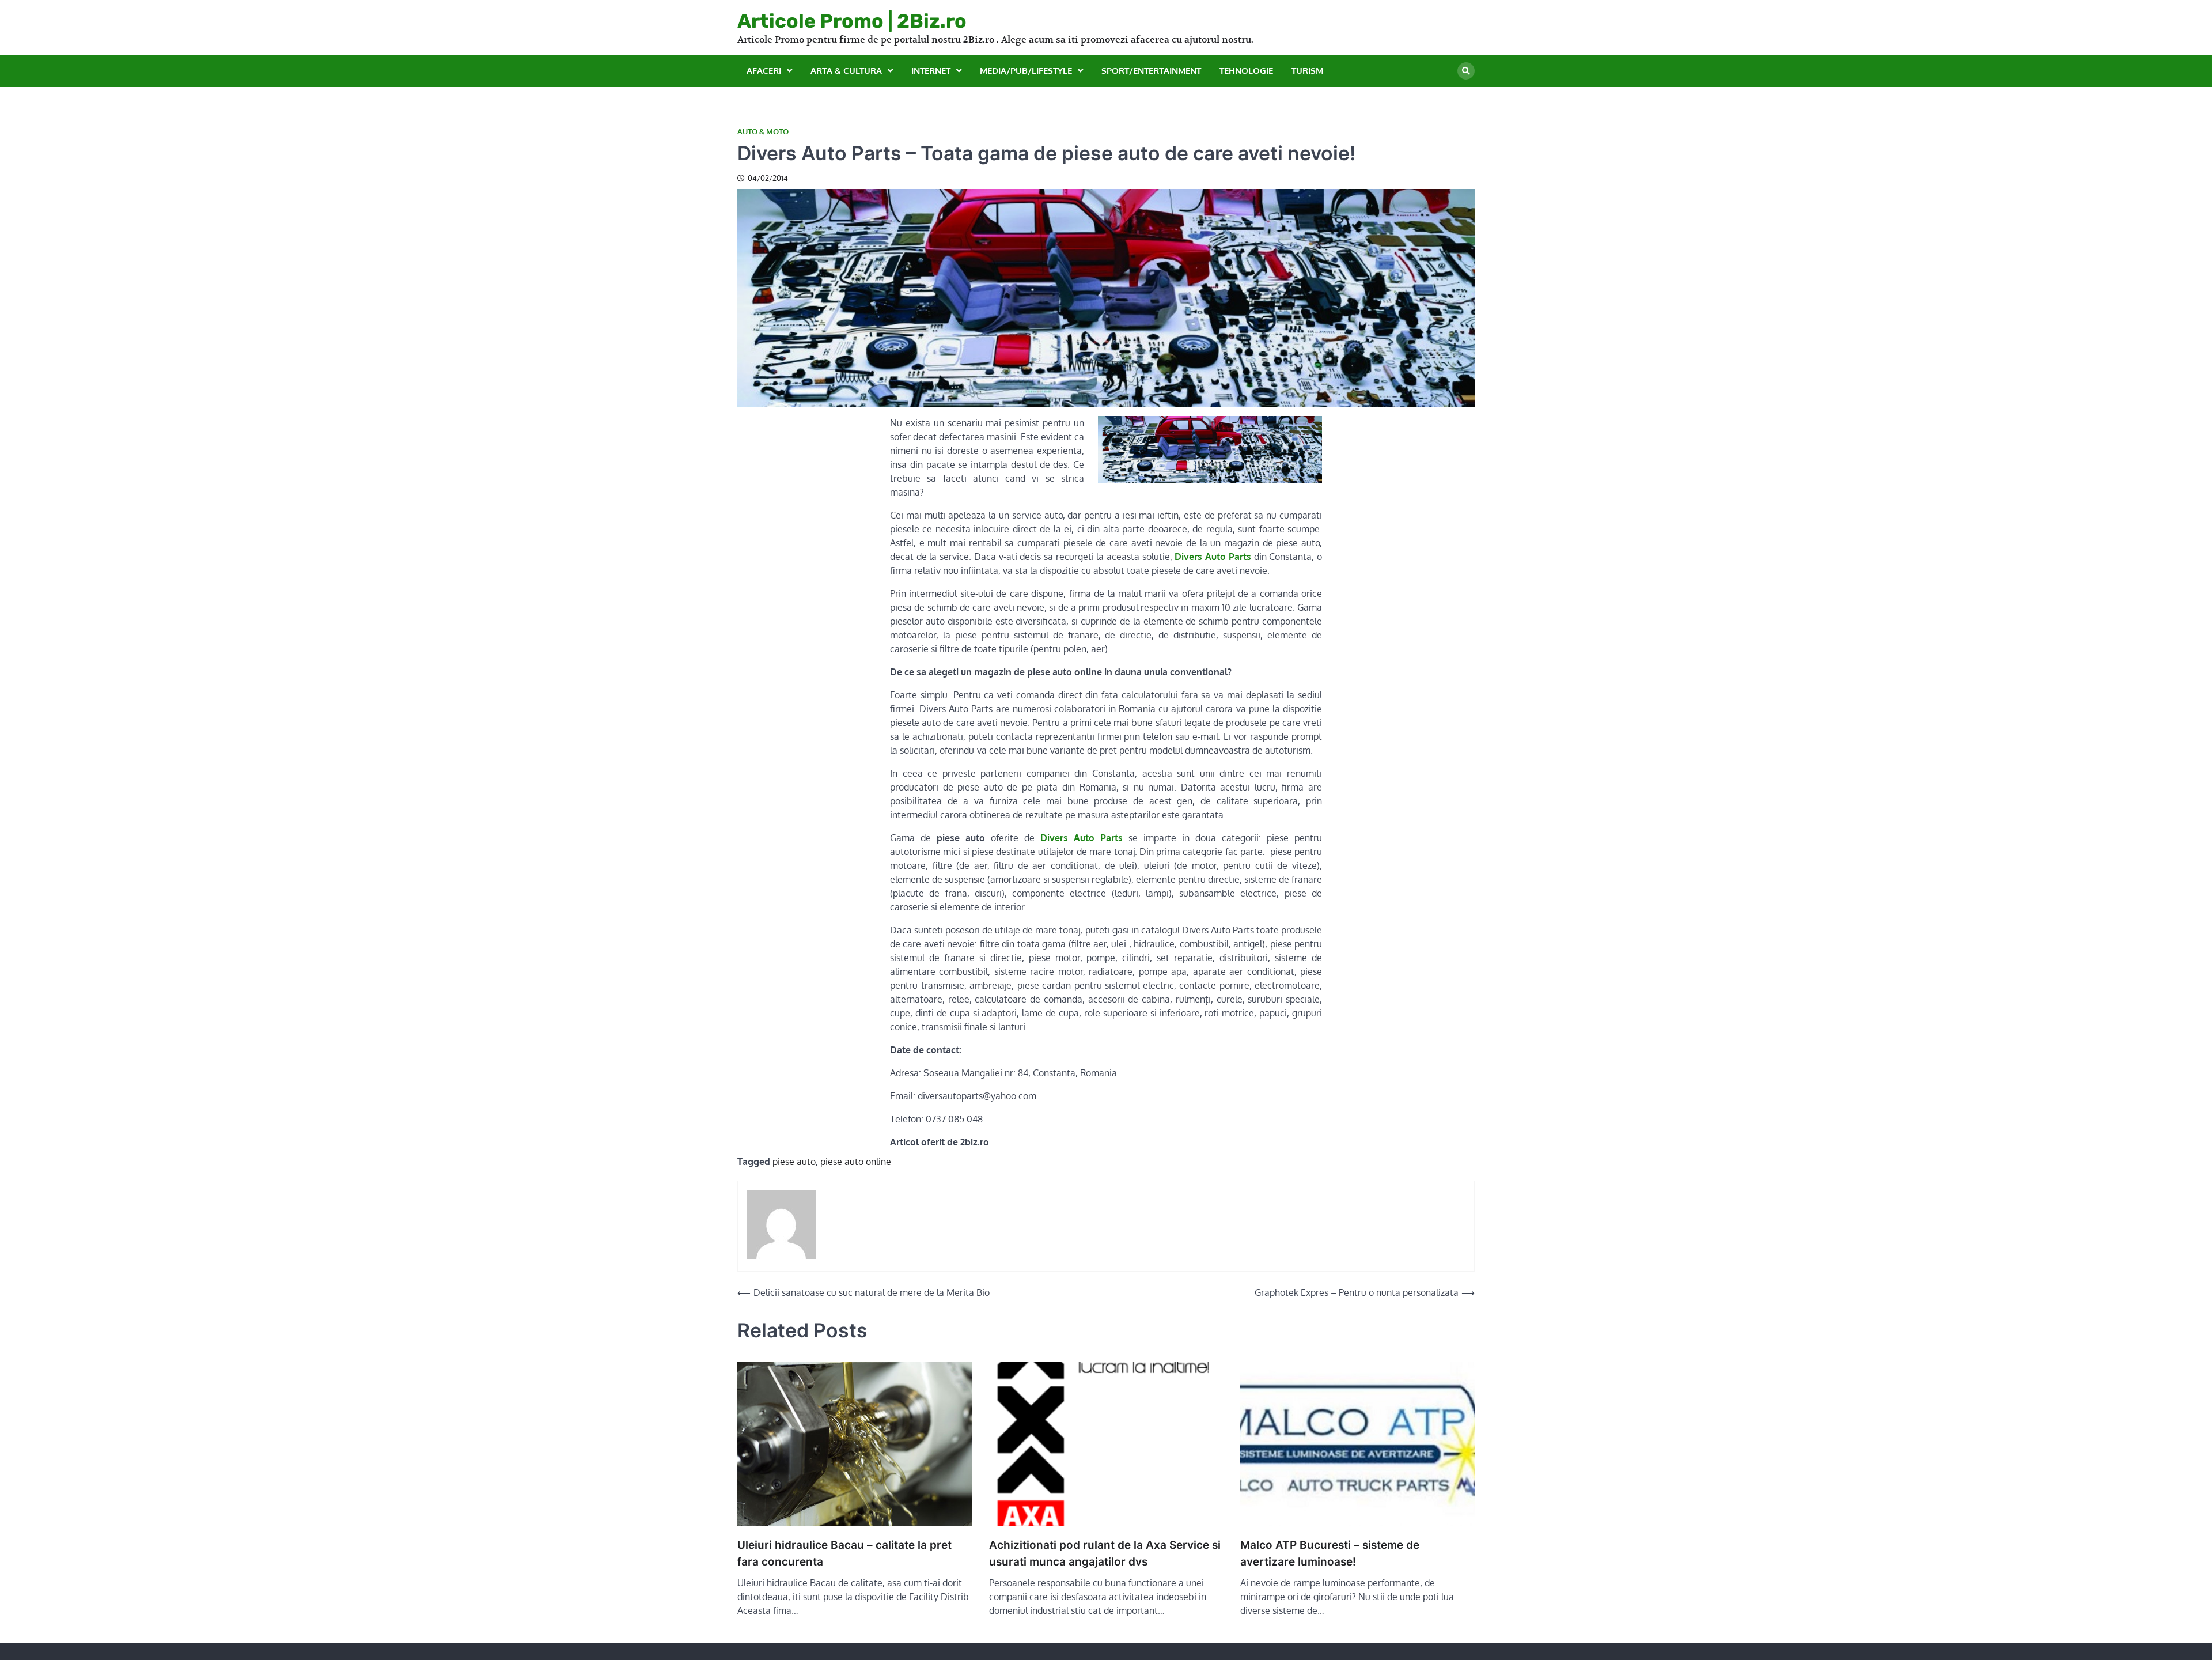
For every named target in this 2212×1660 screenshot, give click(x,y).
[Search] (1466, 71)
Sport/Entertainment (1151, 71)
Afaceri (764, 71)
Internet (931, 71)
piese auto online (856, 1162)
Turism (1307, 71)
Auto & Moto (763, 132)
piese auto (794, 1162)
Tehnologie (1246, 71)
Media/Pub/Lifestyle (1026, 71)
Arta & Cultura (846, 71)
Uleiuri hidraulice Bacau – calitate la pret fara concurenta (844, 1553)
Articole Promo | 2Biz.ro (852, 21)
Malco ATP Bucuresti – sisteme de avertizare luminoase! (1330, 1553)
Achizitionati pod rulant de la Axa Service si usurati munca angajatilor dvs (1105, 1553)
